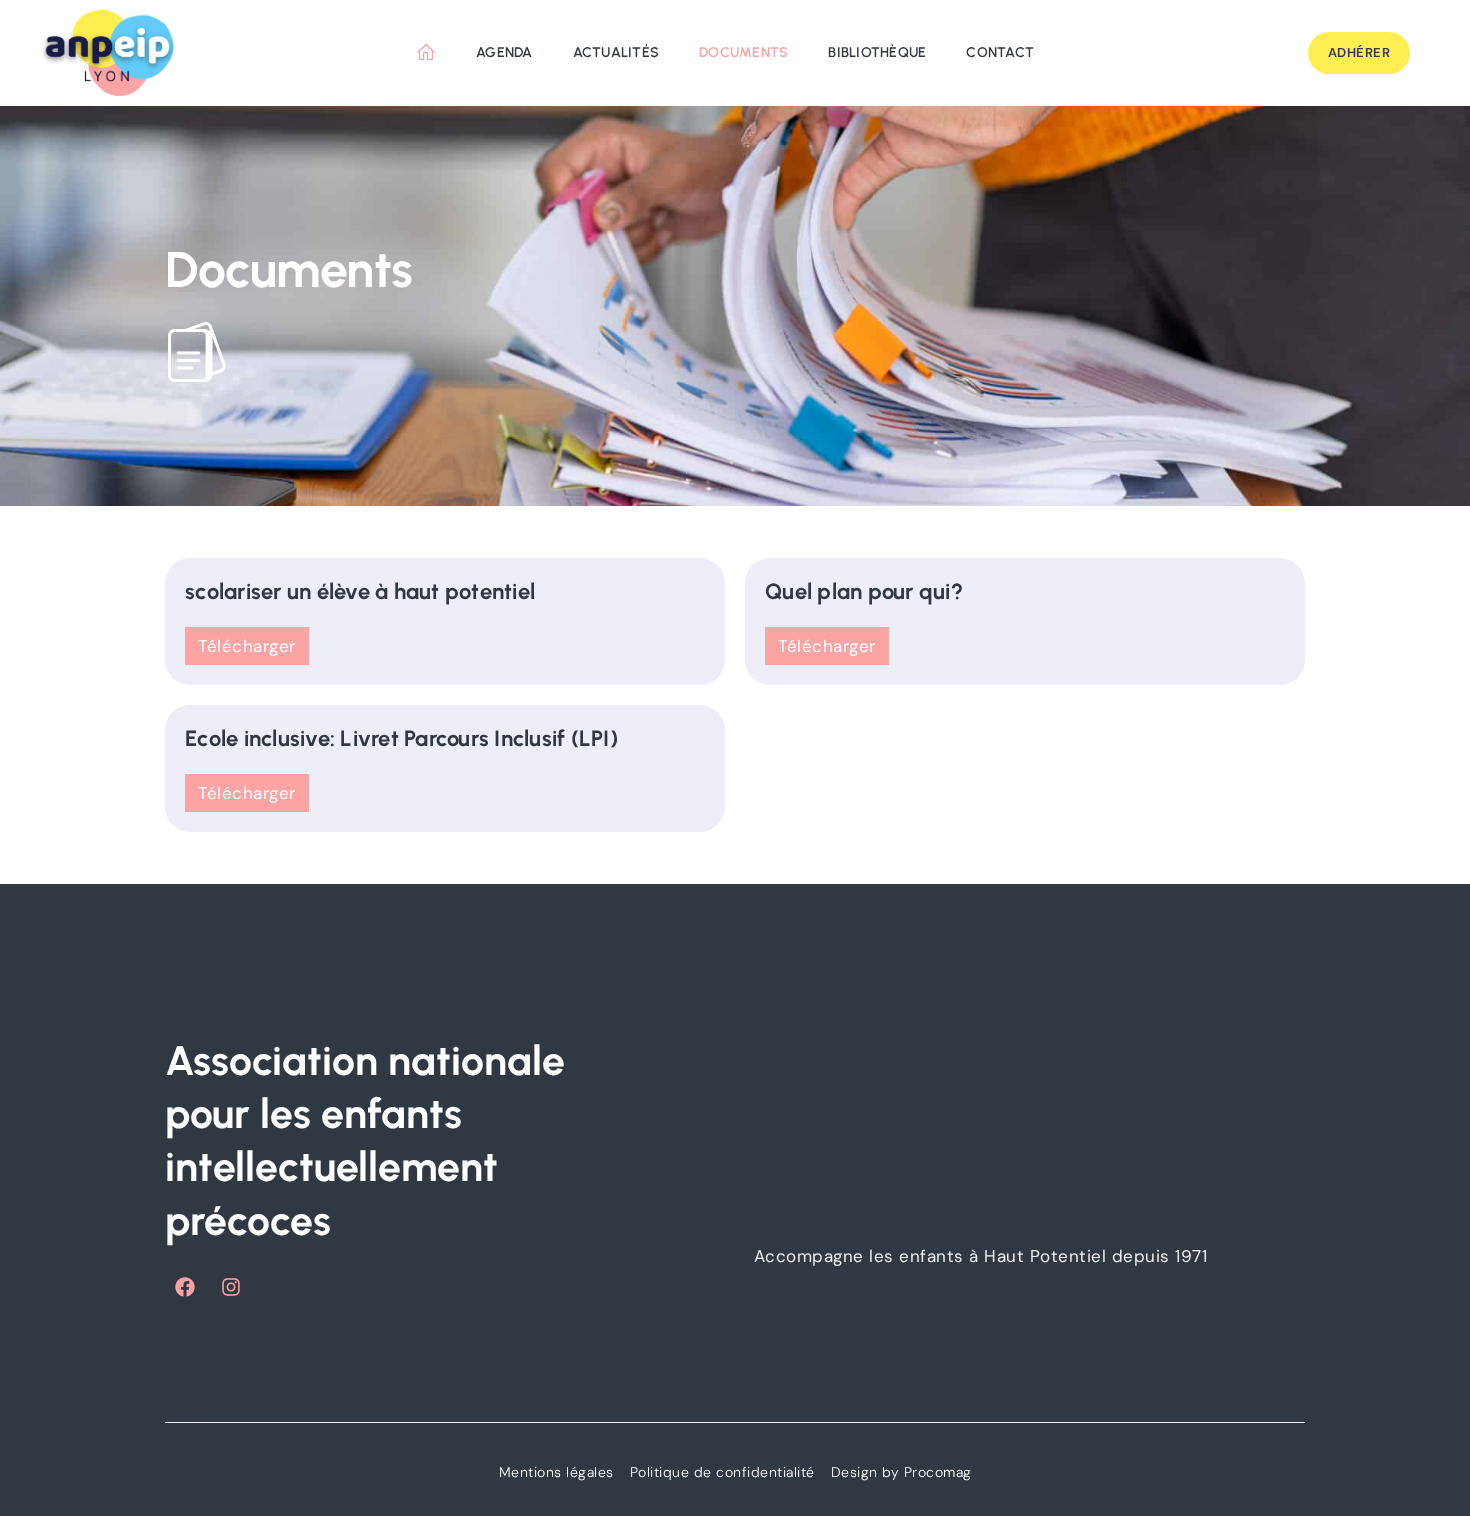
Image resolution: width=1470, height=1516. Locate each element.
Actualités (616, 52)
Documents (743, 52)
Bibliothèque (877, 52)
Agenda (504, 52)
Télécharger (247, 646)
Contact (1000, 52)
